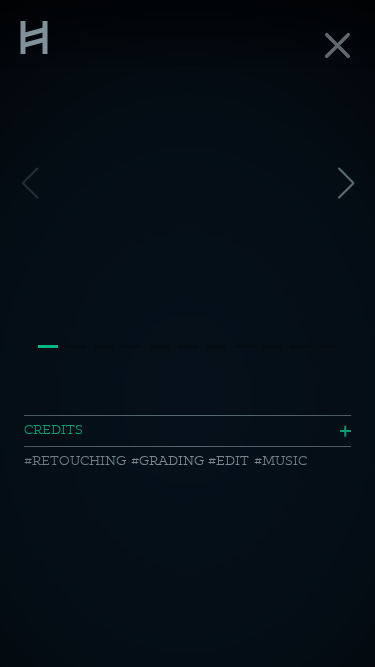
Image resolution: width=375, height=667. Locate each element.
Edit (232, 460)
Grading (171, 460)
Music (284, 460)
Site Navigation (34, 35)
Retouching (79, 460)
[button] (345, 183)
